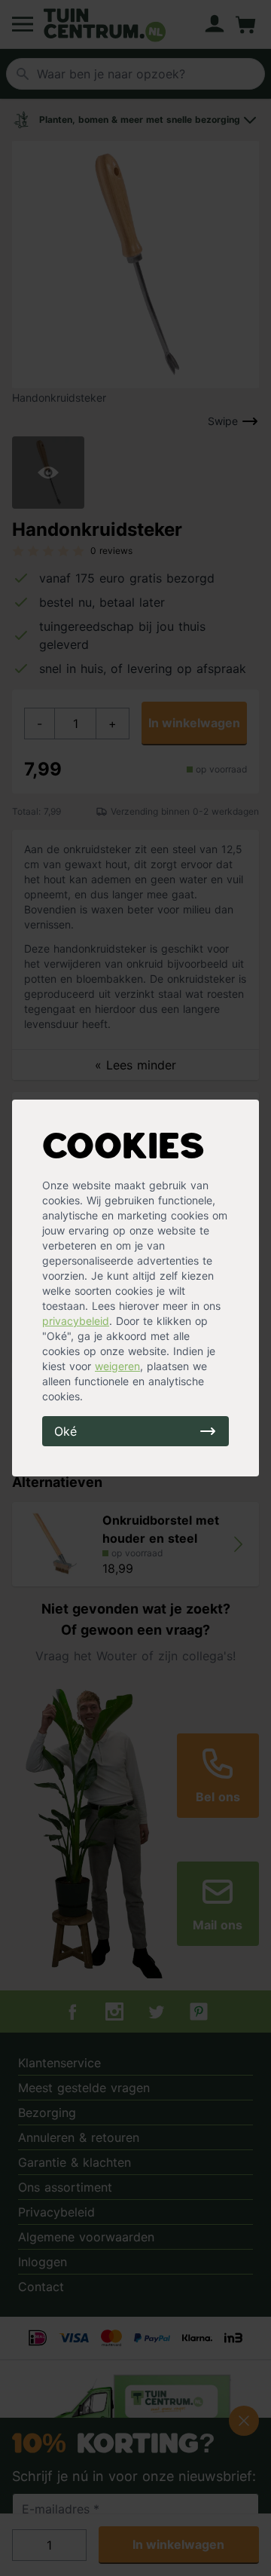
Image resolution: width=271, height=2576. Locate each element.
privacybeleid (76, 1321)
